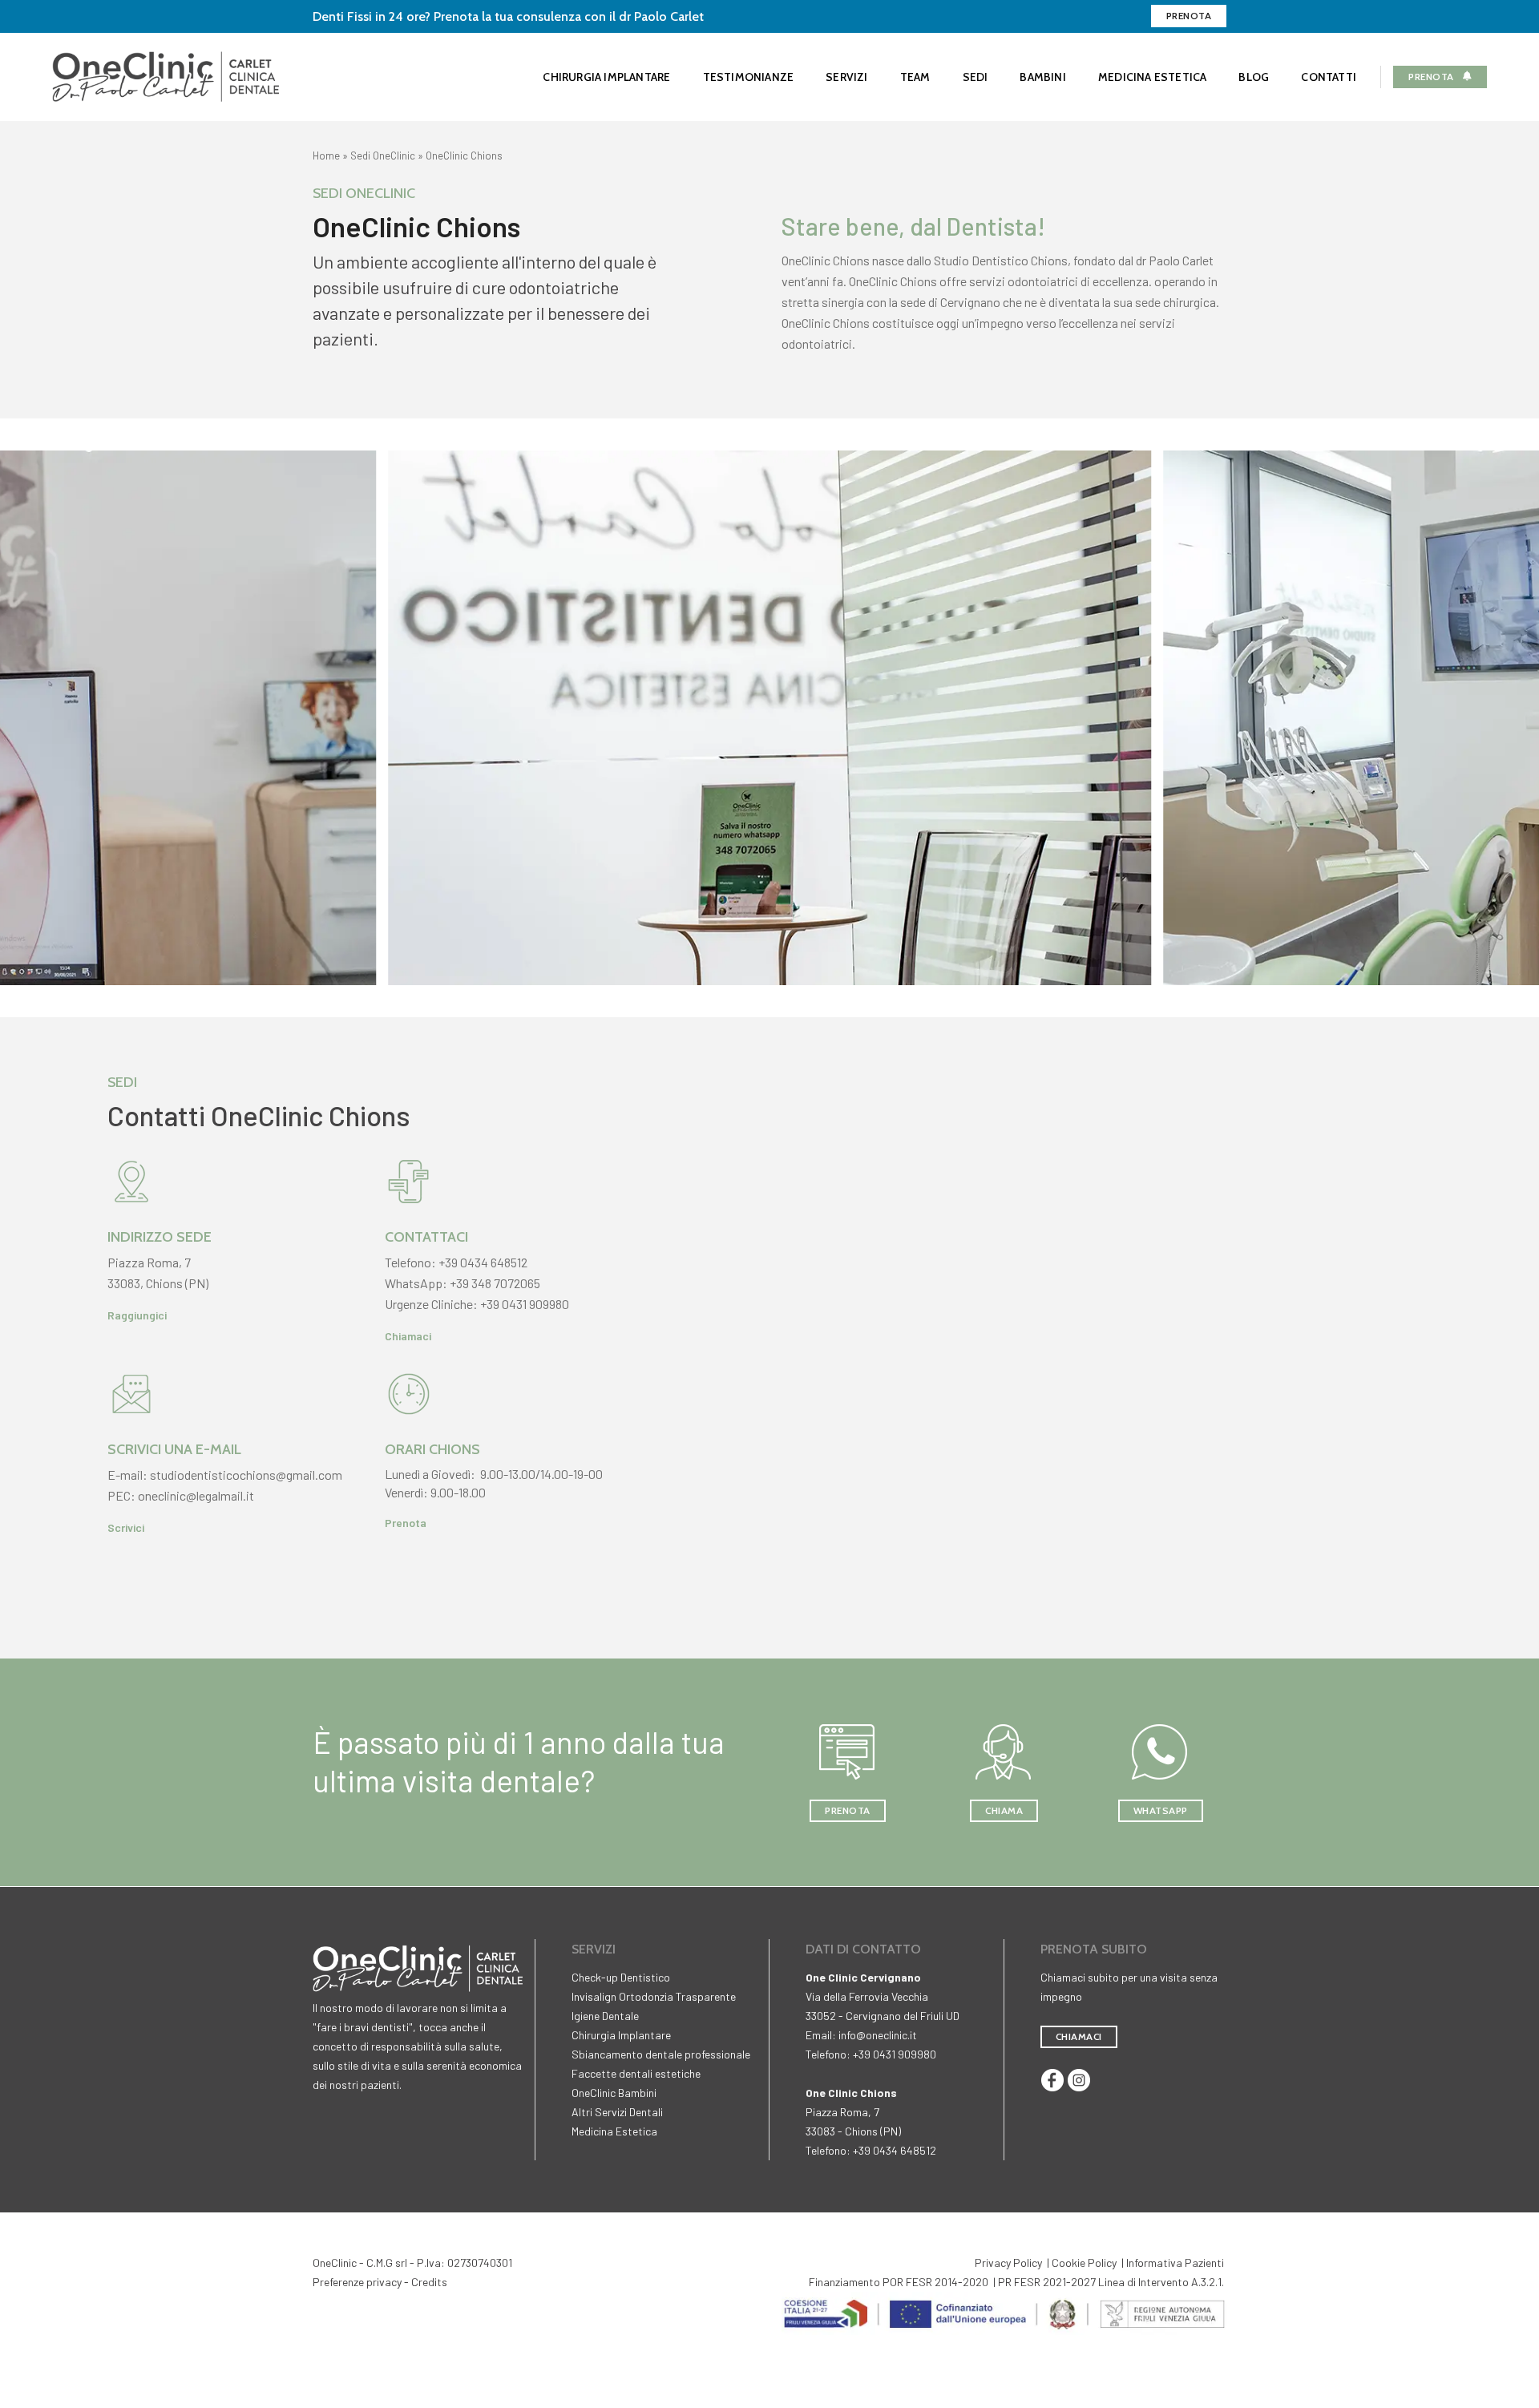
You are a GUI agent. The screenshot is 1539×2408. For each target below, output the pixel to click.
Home (326, 156)
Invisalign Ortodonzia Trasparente (654, 1996)
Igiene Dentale (605, 2016)
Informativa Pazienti (1175, 2263)
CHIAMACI (1079, 2036)
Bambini (1042, 77)
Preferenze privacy (357, 2282)
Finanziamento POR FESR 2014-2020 (899, 2282)
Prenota (1189, 16)
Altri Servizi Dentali (617, 2112)
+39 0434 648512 (483, 1262)
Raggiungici (137, 1315)
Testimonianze (749, 77)
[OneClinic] (166, 75)
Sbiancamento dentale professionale (661, 2054)
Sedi (976, 77)
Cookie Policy (1084, 2263)
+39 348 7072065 (495, 1283)
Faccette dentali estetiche (636, 2073)
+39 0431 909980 (525, 1304)
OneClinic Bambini (614, 2093)
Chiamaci (408, 1336)
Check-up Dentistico (621, 1977)
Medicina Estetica (1153, 77)
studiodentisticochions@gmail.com (246, 1475)
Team (915, 77)
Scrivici (126, 1527)
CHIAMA (1004, 1810)
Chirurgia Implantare (606, 77)
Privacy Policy (1008, 2263)
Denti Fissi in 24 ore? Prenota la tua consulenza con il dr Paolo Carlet (508, 16)
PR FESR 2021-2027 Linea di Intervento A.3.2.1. (1111, 2282)
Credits (429, 2282)
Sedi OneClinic (383, 156)
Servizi (846, 77)
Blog (1254, 77)
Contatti (1329, 77)
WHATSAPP (1161, 1810)
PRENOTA (848, 1810)
